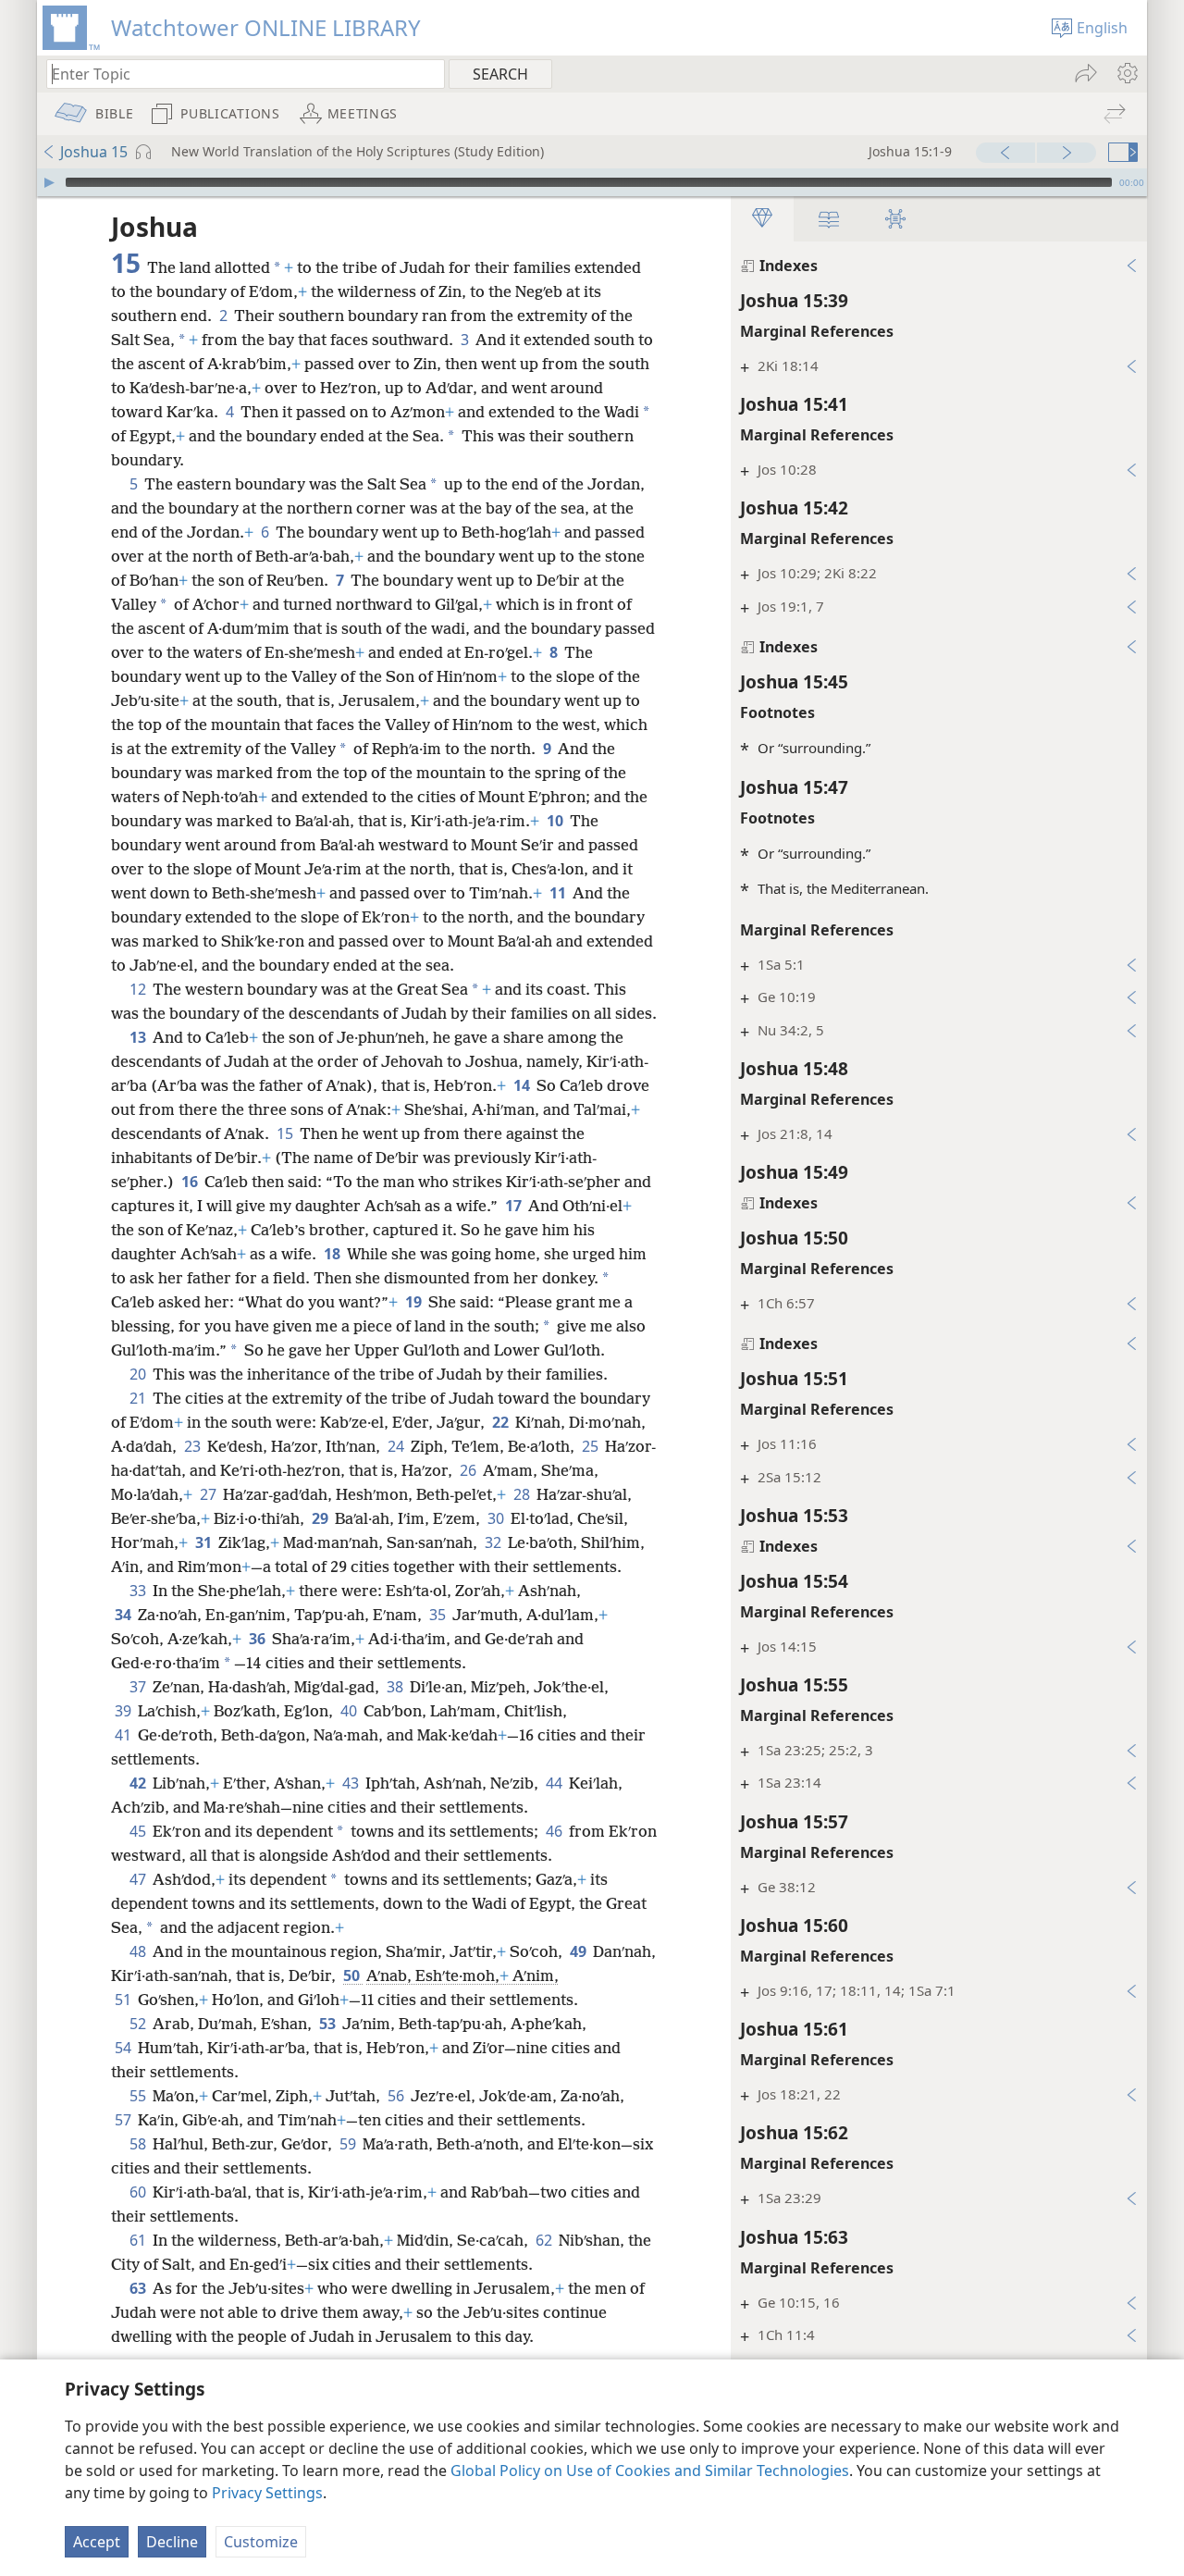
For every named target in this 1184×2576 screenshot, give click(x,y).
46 (555, 1831)
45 (139, 1831)
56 (397, 2096)
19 (415, 1302)
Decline (172, 2542)
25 (592, 1446)
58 (139, 2144)
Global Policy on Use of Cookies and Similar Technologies (650, 2471)
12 (139, 989)
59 (349, 2144)
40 (350, 1711)
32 (494, 1542)
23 (194, 1446)
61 (139, 2240)
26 (469, 1470)
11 (559, 893)
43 (352, 1783)
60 (139, 2192)
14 (523, 1085)
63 (139, 2288)
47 (139, 1879)
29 (321, 1518)
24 (397, 1446)
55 (139, 2096)
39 (124, 1711)
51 (124, 2000)
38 (396, 1687)
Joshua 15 (94, 152)
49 (580, 1951)
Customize (261, 2542)
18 (333, 1254)
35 (439, 1615)
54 (124, 2048)
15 (286, 1133)
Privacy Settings (267, 2493)
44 (555, 1783)
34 (124, 1615)
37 (139, 1687)
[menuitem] (1126, 73)
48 (139, 1951)
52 (139, 2024)
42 (139, 1783)
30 (497, 1518)
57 (124, 2120)
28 (523, 1494)
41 (124, 1735)
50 (353, 1975)
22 (502, 1422)
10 (556, 821)
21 (139, 1398)
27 (210, 1494)
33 (139, 1591)
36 (259, 1639)
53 (329, 2024)
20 (139, 1374)
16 (191, 1182)
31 (205, 1542)
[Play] (49, 182)
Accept (97, 2542)
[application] (592, 182)
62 (545, 2240)
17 (515, 1206)
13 (139, 1037)
